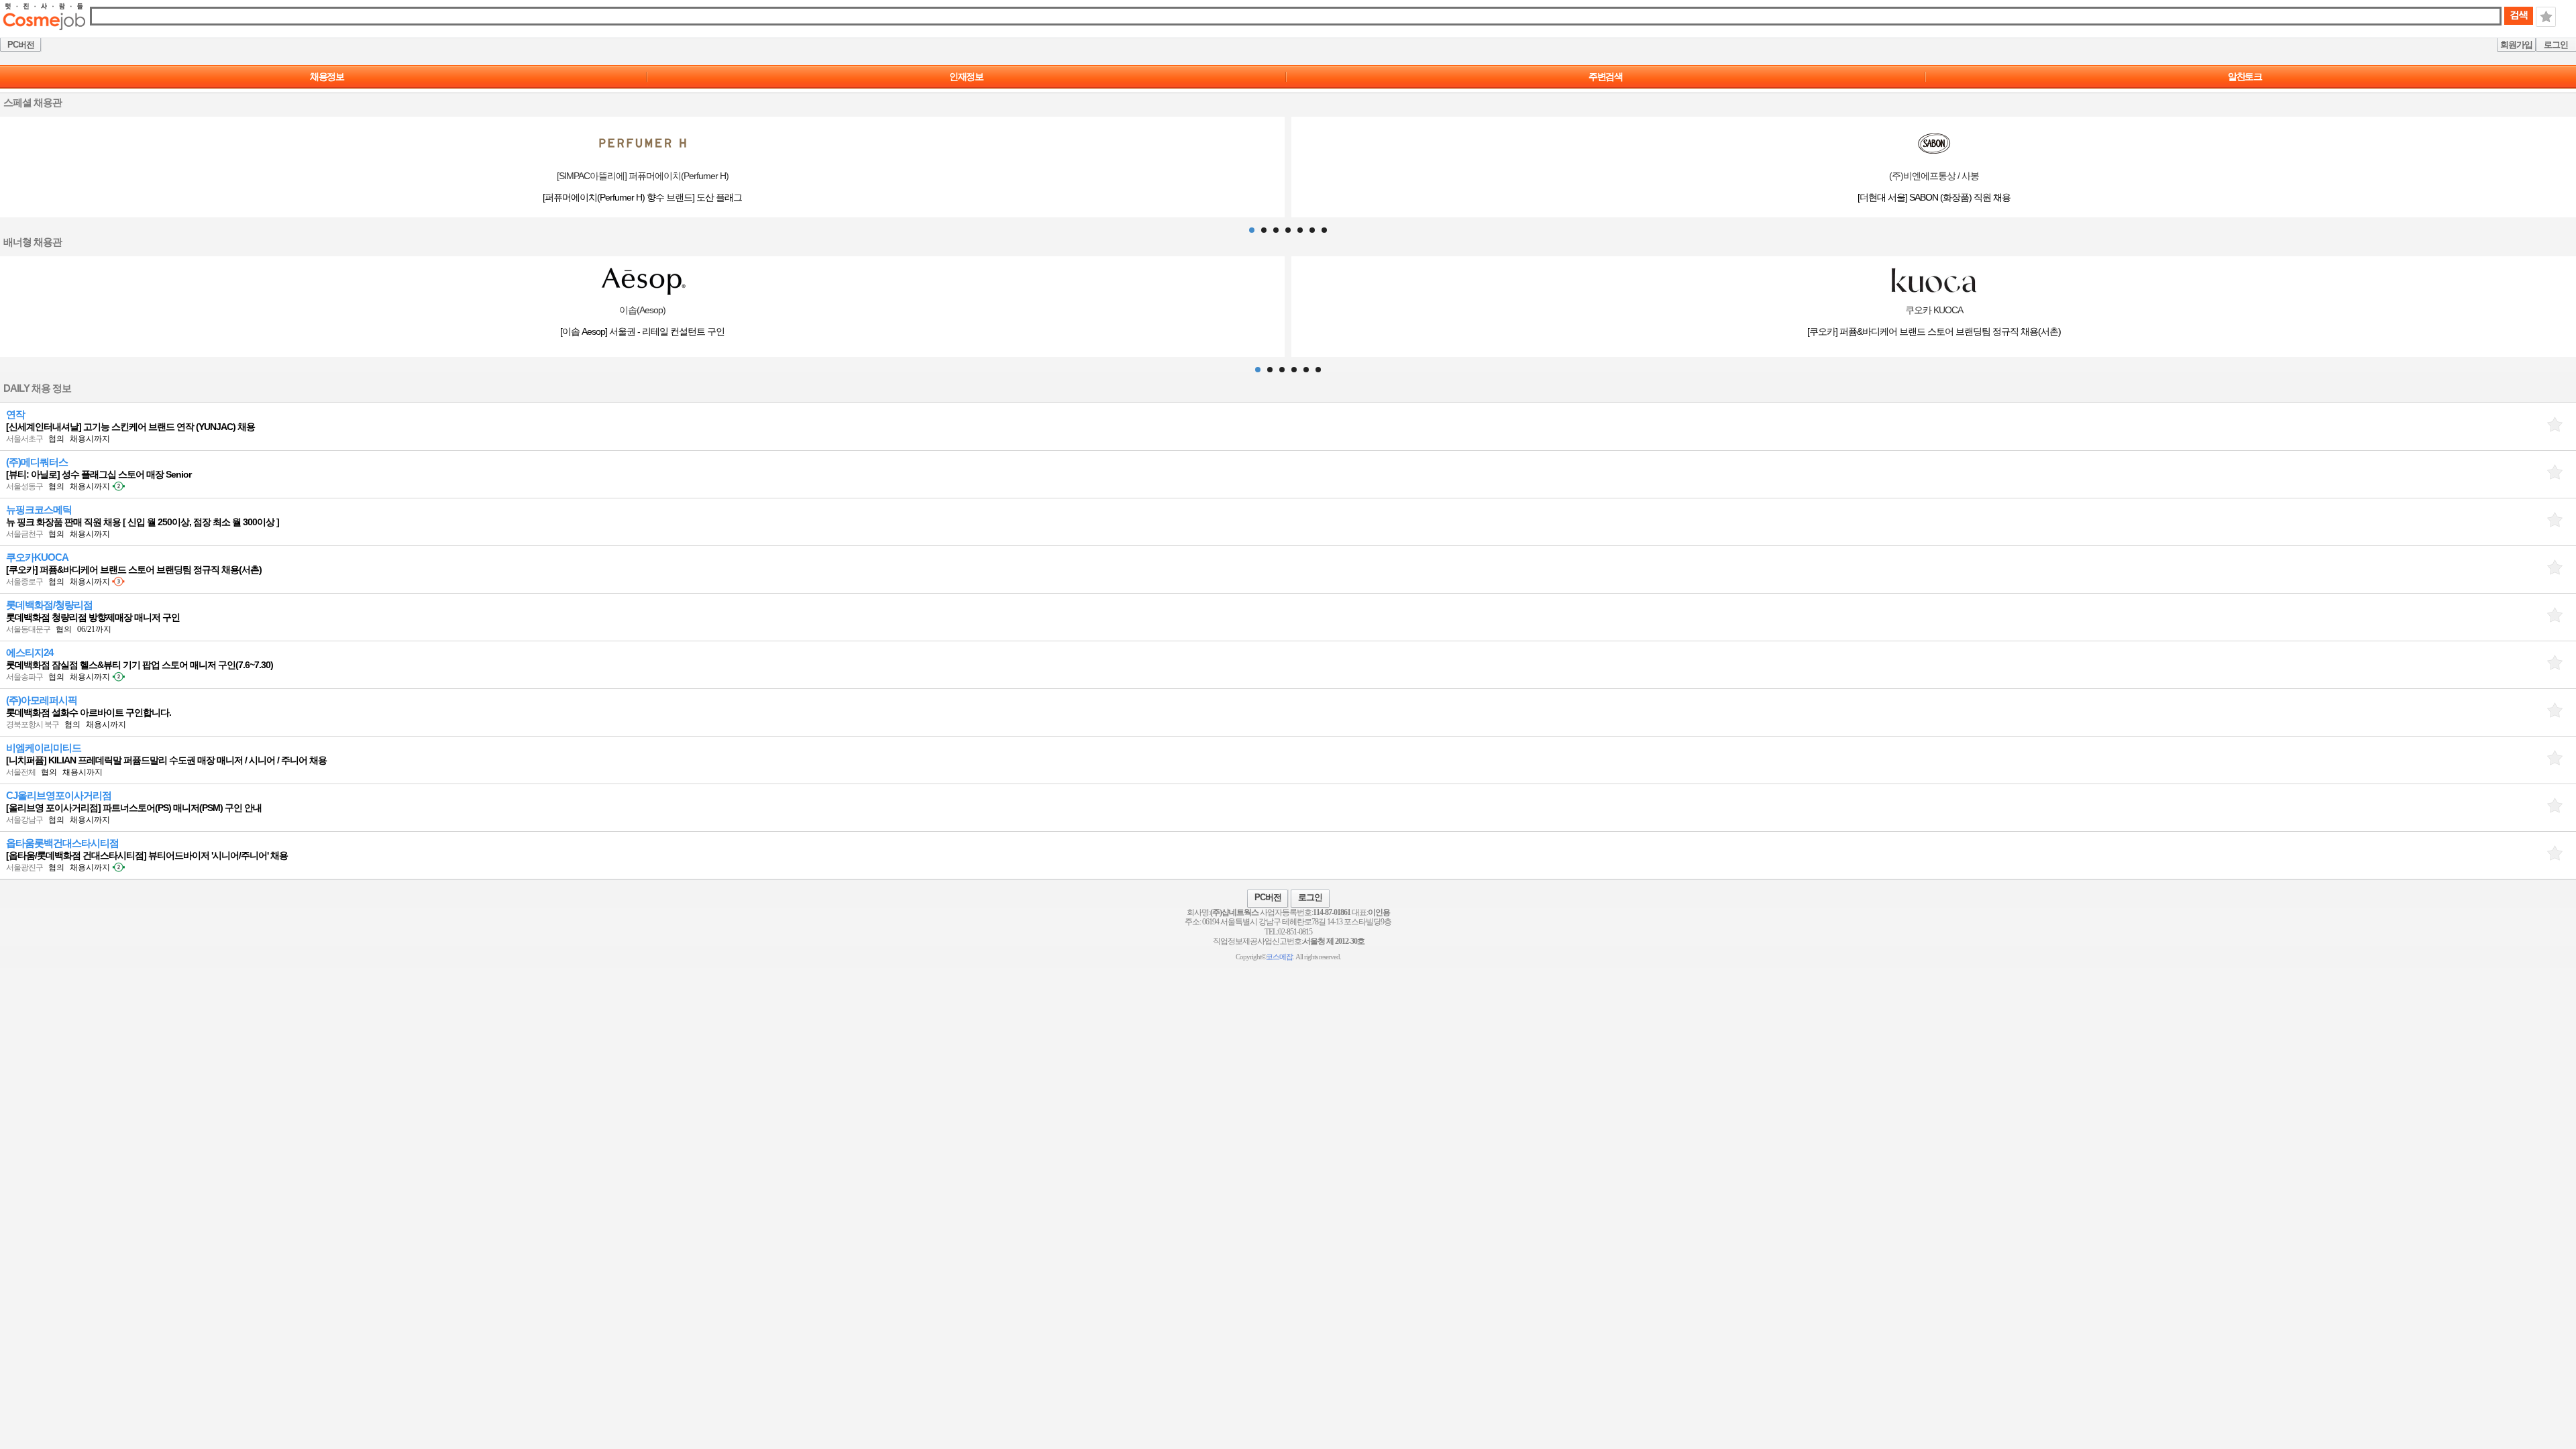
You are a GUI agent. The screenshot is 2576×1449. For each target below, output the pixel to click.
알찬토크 (2245, 76)
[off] (2555, 424)
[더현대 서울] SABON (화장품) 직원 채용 (1934, 197)
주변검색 (1605, 76)
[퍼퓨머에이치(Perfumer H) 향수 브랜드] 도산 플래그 (642, 197)
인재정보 (966, 76)
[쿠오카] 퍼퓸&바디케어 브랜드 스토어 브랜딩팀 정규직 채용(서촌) (1934, 331)
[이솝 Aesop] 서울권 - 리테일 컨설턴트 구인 (642, 331)
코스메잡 (1279, 957)
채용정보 (327, 76)
